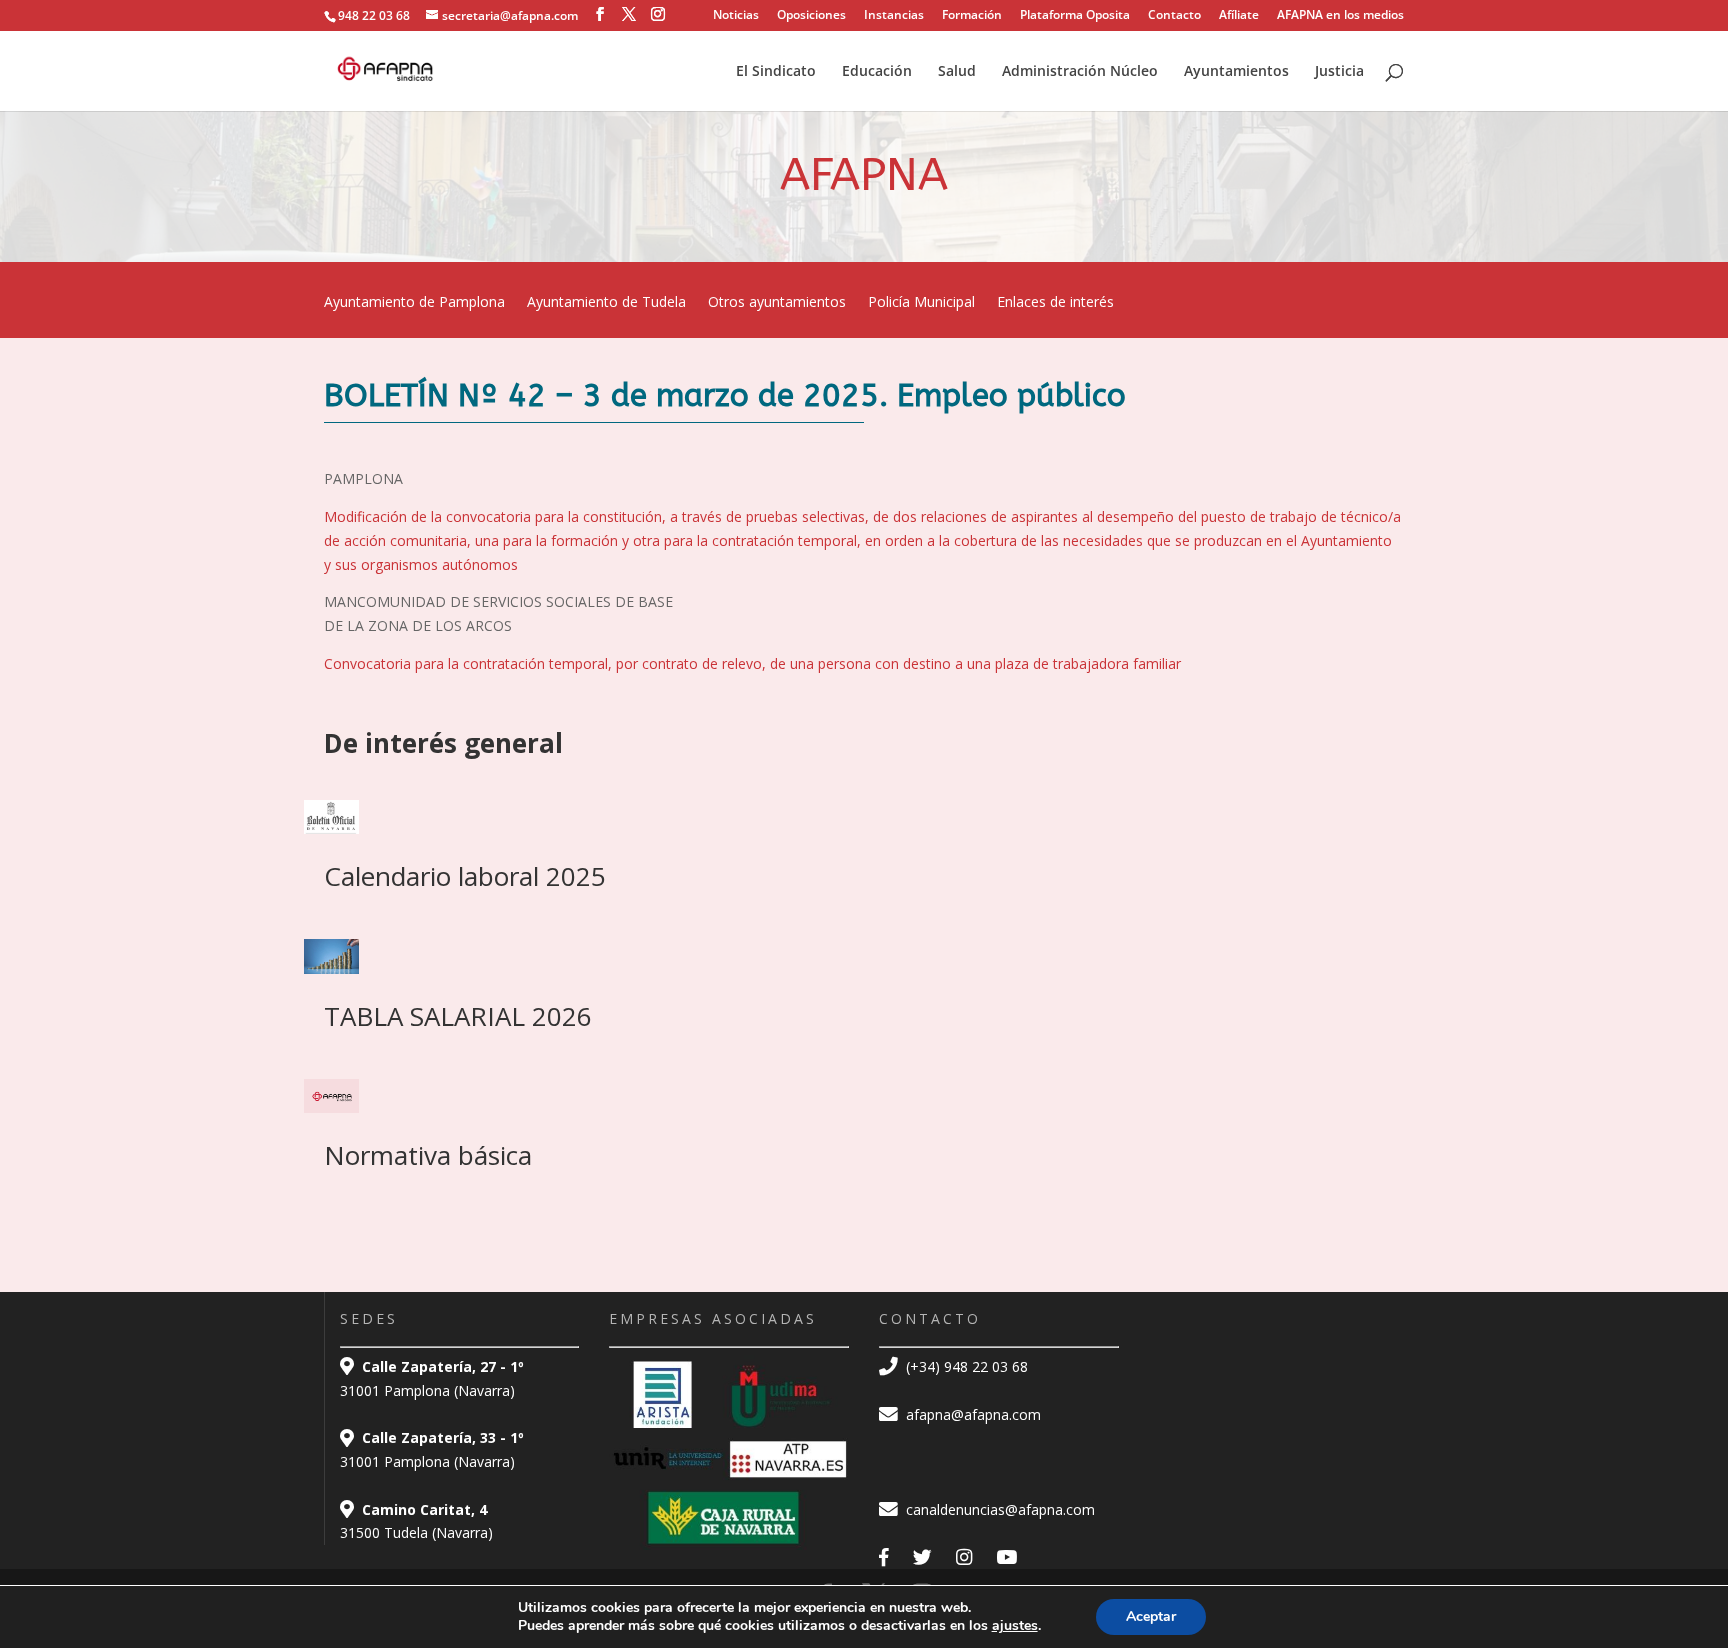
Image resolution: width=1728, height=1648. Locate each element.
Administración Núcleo (1080, 72)
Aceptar (1151, 1616)
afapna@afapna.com (971, 1414)
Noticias (736, 16)
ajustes (1015, 1626)
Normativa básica (428, 1155)
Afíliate (1239, 16)
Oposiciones (811, 16)
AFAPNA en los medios (1340, 16)
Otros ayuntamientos (777, 303)
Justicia (1339, 72)
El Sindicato (776, 72)
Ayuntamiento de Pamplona (414, 303)
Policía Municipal (921, 303)
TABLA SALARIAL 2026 (458, 1016)
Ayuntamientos (1236, 72)
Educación (877, 72)
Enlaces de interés (1055, 303)
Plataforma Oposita (1075, 16)
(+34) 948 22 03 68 (965, 1366)
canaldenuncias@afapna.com (998, 1509)
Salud (957, 72)
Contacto (1174, 16)
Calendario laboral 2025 (465, 876)
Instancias (894, 16)
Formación (972, 16)
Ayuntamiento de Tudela (606, 303)
